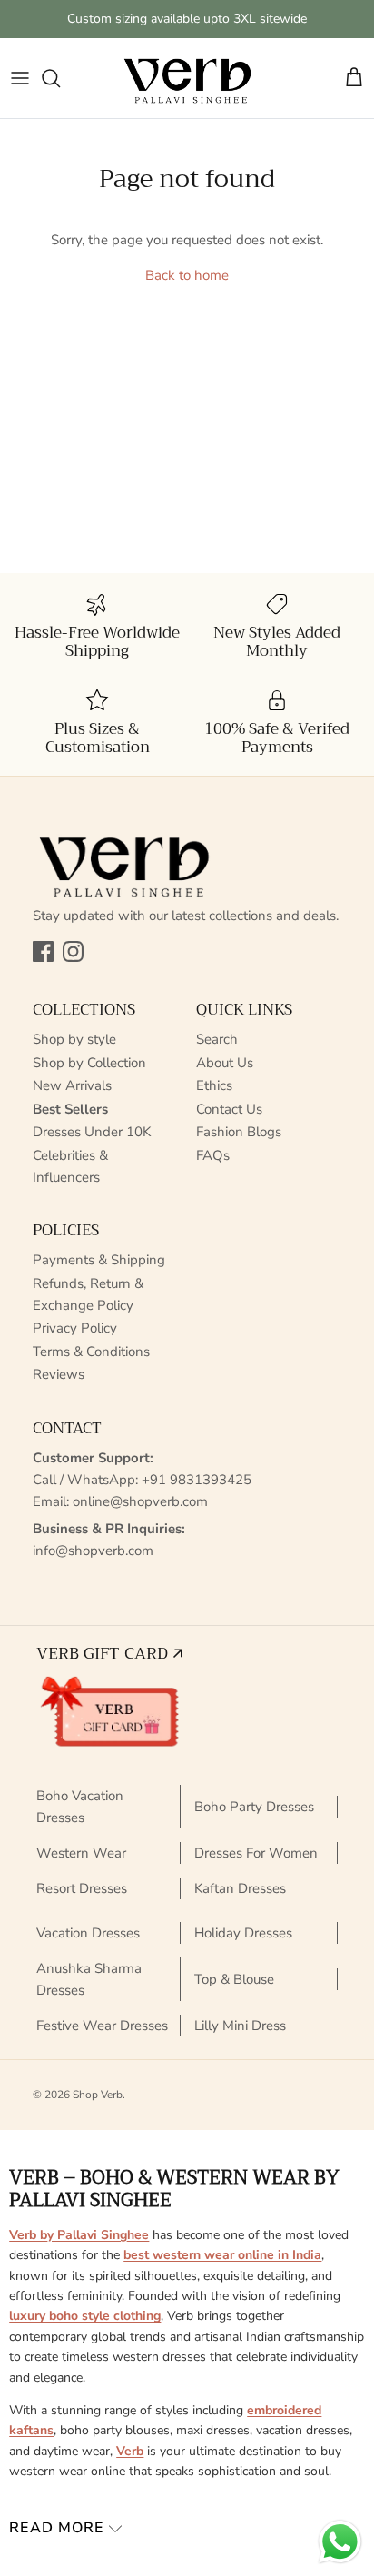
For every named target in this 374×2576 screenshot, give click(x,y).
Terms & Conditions (91, 1352)
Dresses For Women (256, 1853)
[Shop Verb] (187, 78)
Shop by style (74, 1039)
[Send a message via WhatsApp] (340, 2542)
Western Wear (81, 1853)
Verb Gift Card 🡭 (109, 1653)
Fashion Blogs (239, 1132)
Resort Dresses (82, 1888)
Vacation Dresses (88, 1933)
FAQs (213, 1155)
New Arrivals (72, 1085)
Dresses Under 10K (92, 1132)
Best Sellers (70, 1109)
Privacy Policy (75, 1328)
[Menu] (20, 78)
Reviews (59, 1374)
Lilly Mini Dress (240, 2026)
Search (217, 1039)
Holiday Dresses (243, 1933)
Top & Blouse (234, 1979)
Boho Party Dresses (254, 1807)
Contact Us (229, 1109)
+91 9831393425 (197, 1480)
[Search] (60, 78)
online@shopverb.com (140, 1501)
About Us (225, 1063)
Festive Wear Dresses (102, 2026)
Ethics (214, 1085)
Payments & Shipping (99, 1260)
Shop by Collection (89, 1063)
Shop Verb (98, 2095)
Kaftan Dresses (240, 1888)
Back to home (187, 275)
